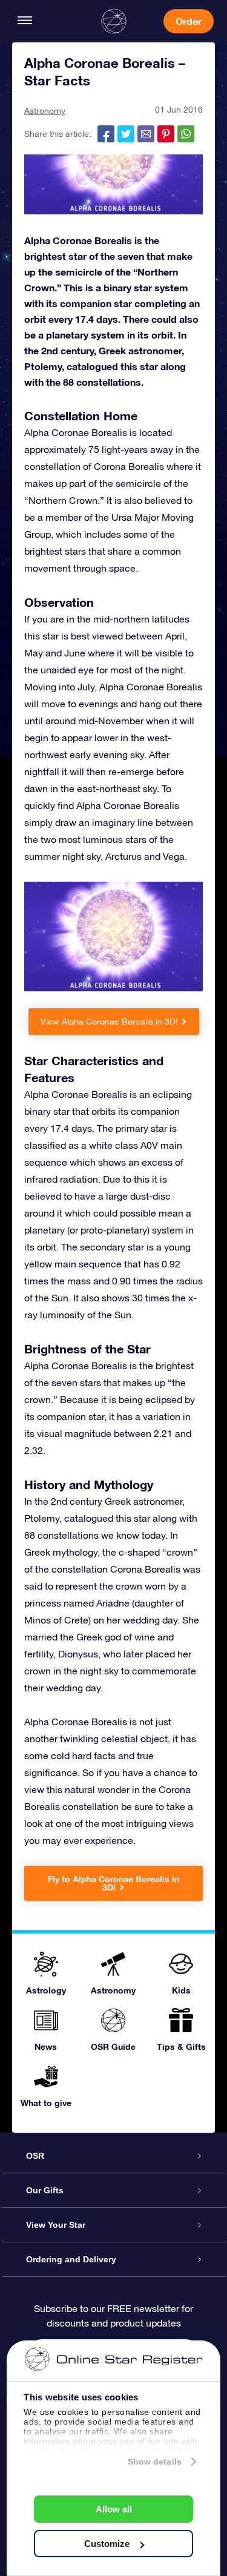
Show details (155, 2462)
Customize (107, 2544)
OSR (35, 2156)
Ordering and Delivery (71, 2259)
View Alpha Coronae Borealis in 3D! (109, 1022)
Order (189, 21)
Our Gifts (45, 2190)
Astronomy (45, 111)
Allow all (114, 2509)
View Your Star (56, 2225)
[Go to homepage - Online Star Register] (114, 21)
